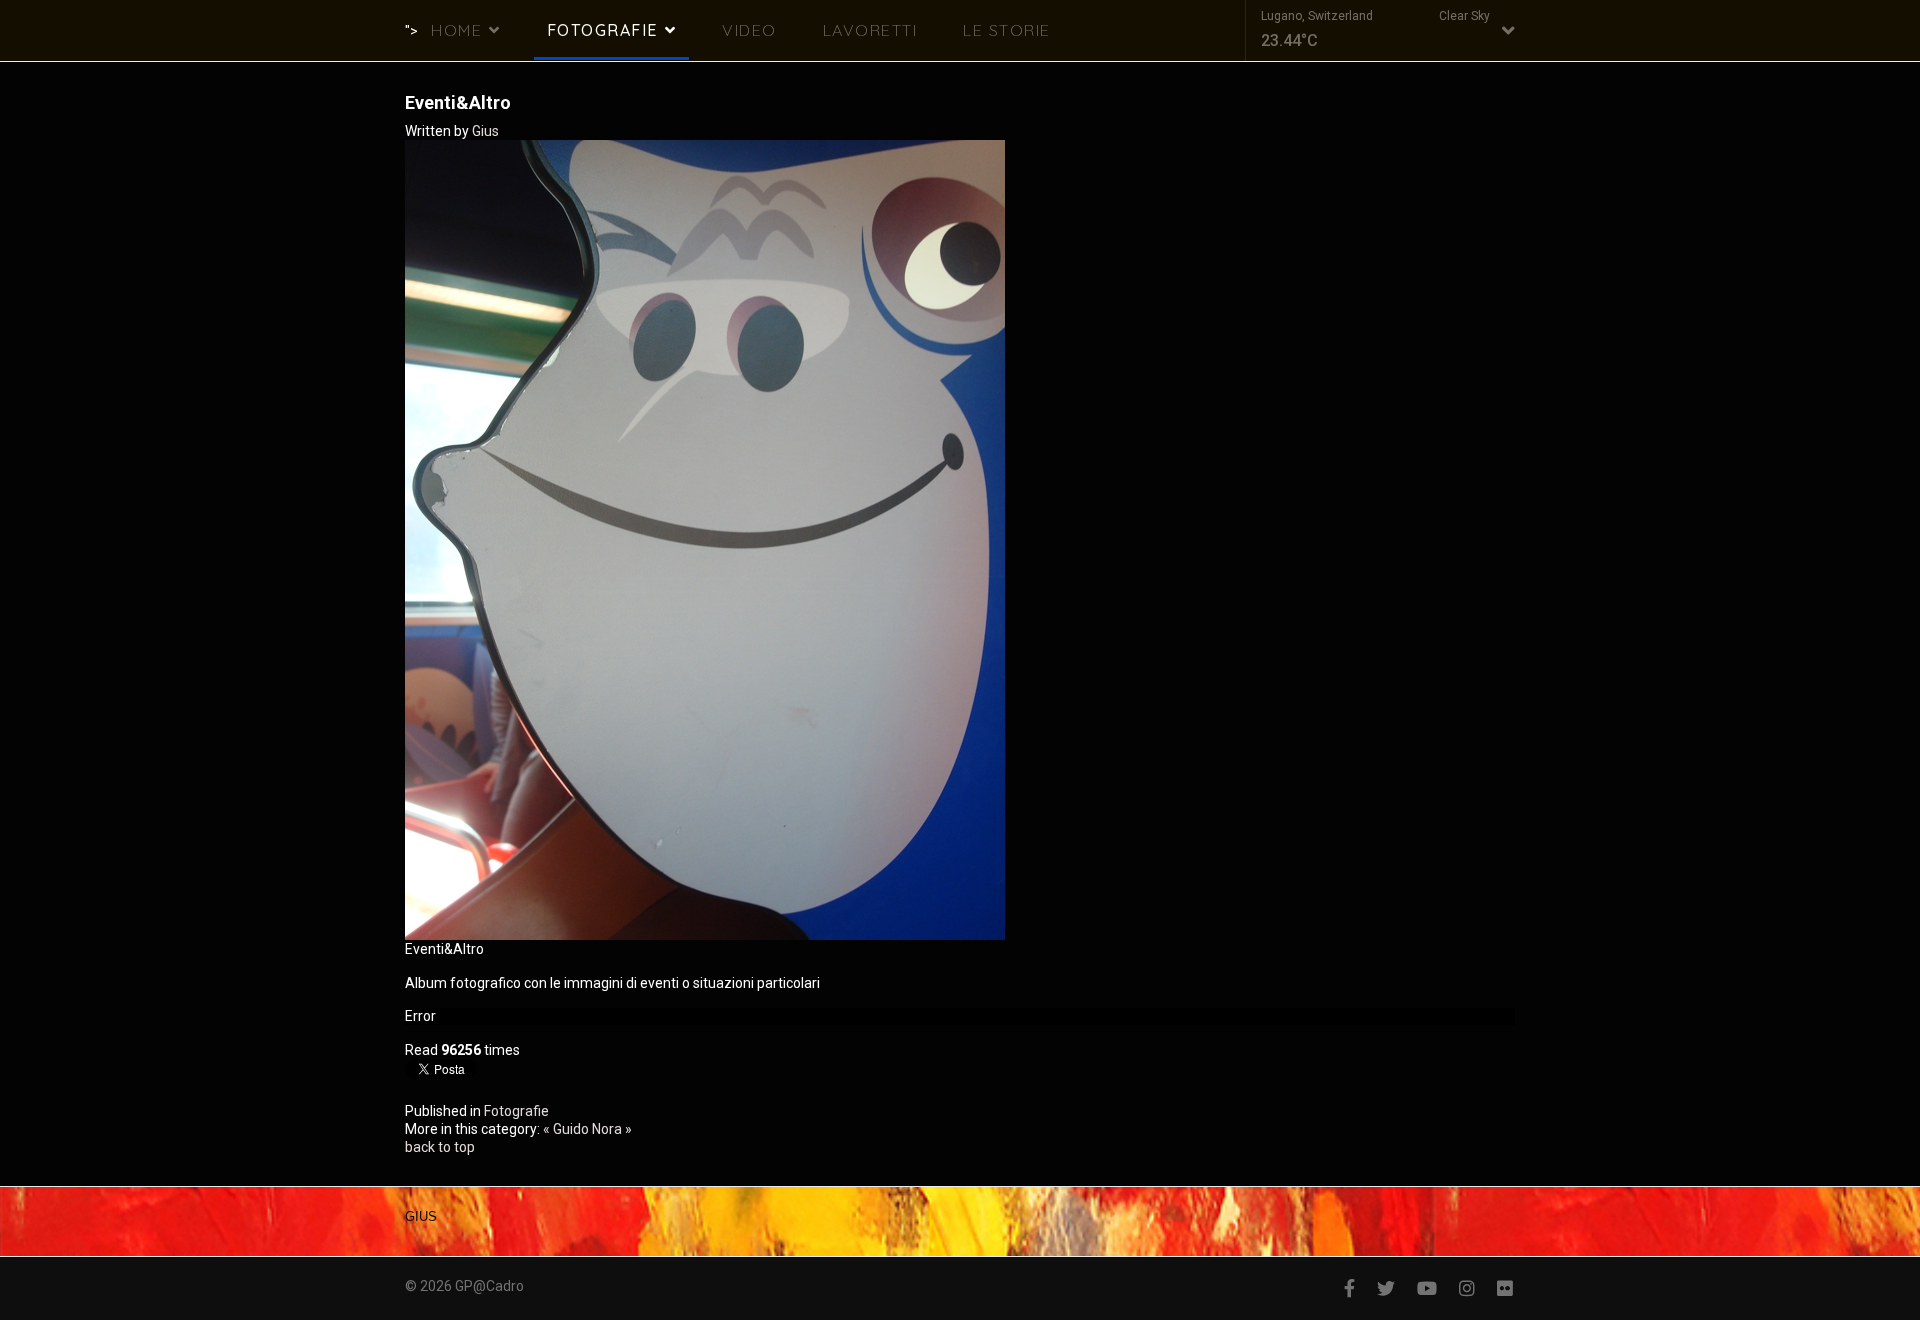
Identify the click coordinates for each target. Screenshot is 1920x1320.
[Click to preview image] (960, 540)
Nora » (612, 1129)
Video (749, 30)
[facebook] (1349, 1288)
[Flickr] (1505, 1288)
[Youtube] (1427, 1288)
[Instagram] (1467, 1288)
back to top (440, 1147)
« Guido (566, 1129)
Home (456, 30)
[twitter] (1386, 1288)
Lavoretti (870, 30)
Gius (485, 131)
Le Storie (1007, 30)
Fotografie (602, 30)
